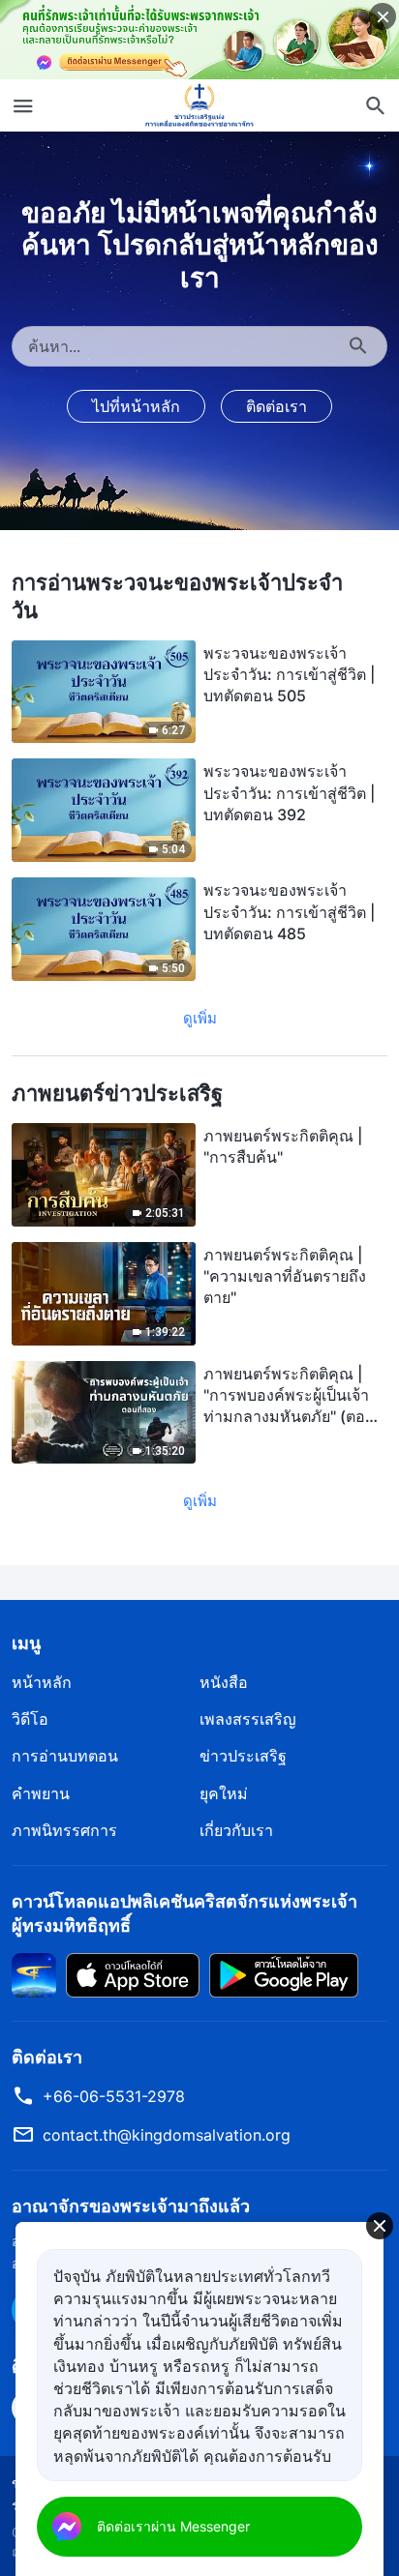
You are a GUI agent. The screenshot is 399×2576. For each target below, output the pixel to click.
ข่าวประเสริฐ (243, 1756)
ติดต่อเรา (276, 406)
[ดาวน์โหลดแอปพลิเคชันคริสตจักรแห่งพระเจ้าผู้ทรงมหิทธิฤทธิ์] (34, 1973)
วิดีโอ (30, 1719)
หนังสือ (224, 1682)
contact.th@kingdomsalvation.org (167, 2135)
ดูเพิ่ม (200, 1018)
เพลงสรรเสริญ (248, 1719)
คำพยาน (41, 1793)
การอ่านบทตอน (65, 1756)
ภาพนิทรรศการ (64, 1830)
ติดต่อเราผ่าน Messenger (173, 2526)
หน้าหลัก (42, 1682)
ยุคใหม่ (224, 1793)
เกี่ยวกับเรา (236, 1830)
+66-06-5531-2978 (114, 2096)
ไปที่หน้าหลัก (136, 406)
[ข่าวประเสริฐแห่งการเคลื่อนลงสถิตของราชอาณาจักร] (199, 105)
